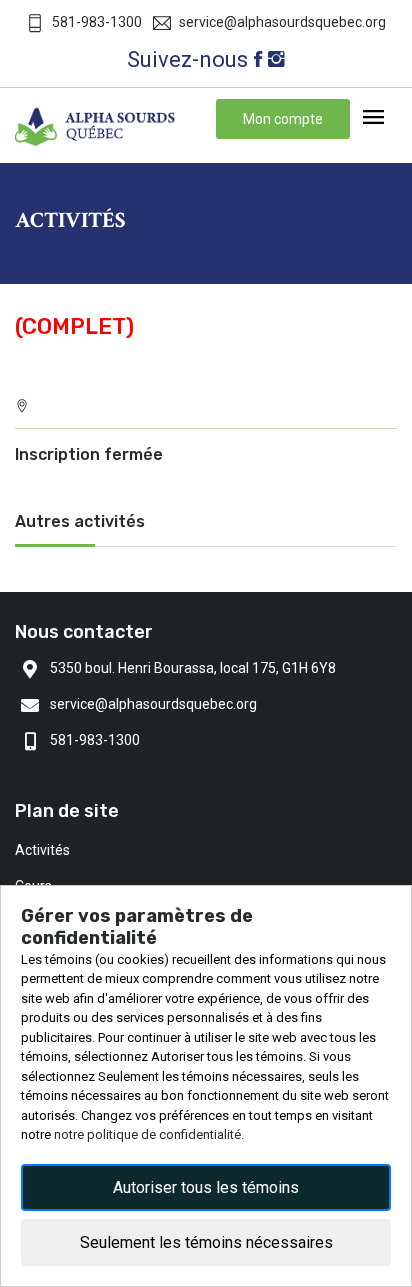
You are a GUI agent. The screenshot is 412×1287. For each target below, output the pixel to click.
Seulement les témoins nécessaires (206, 1242)
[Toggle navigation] (373, 118)
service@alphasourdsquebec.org (282, 22)
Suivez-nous (187, 59)
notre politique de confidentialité (147, 1134)
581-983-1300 (97, 22)
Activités (42, 850)
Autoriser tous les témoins (206, 1187)
